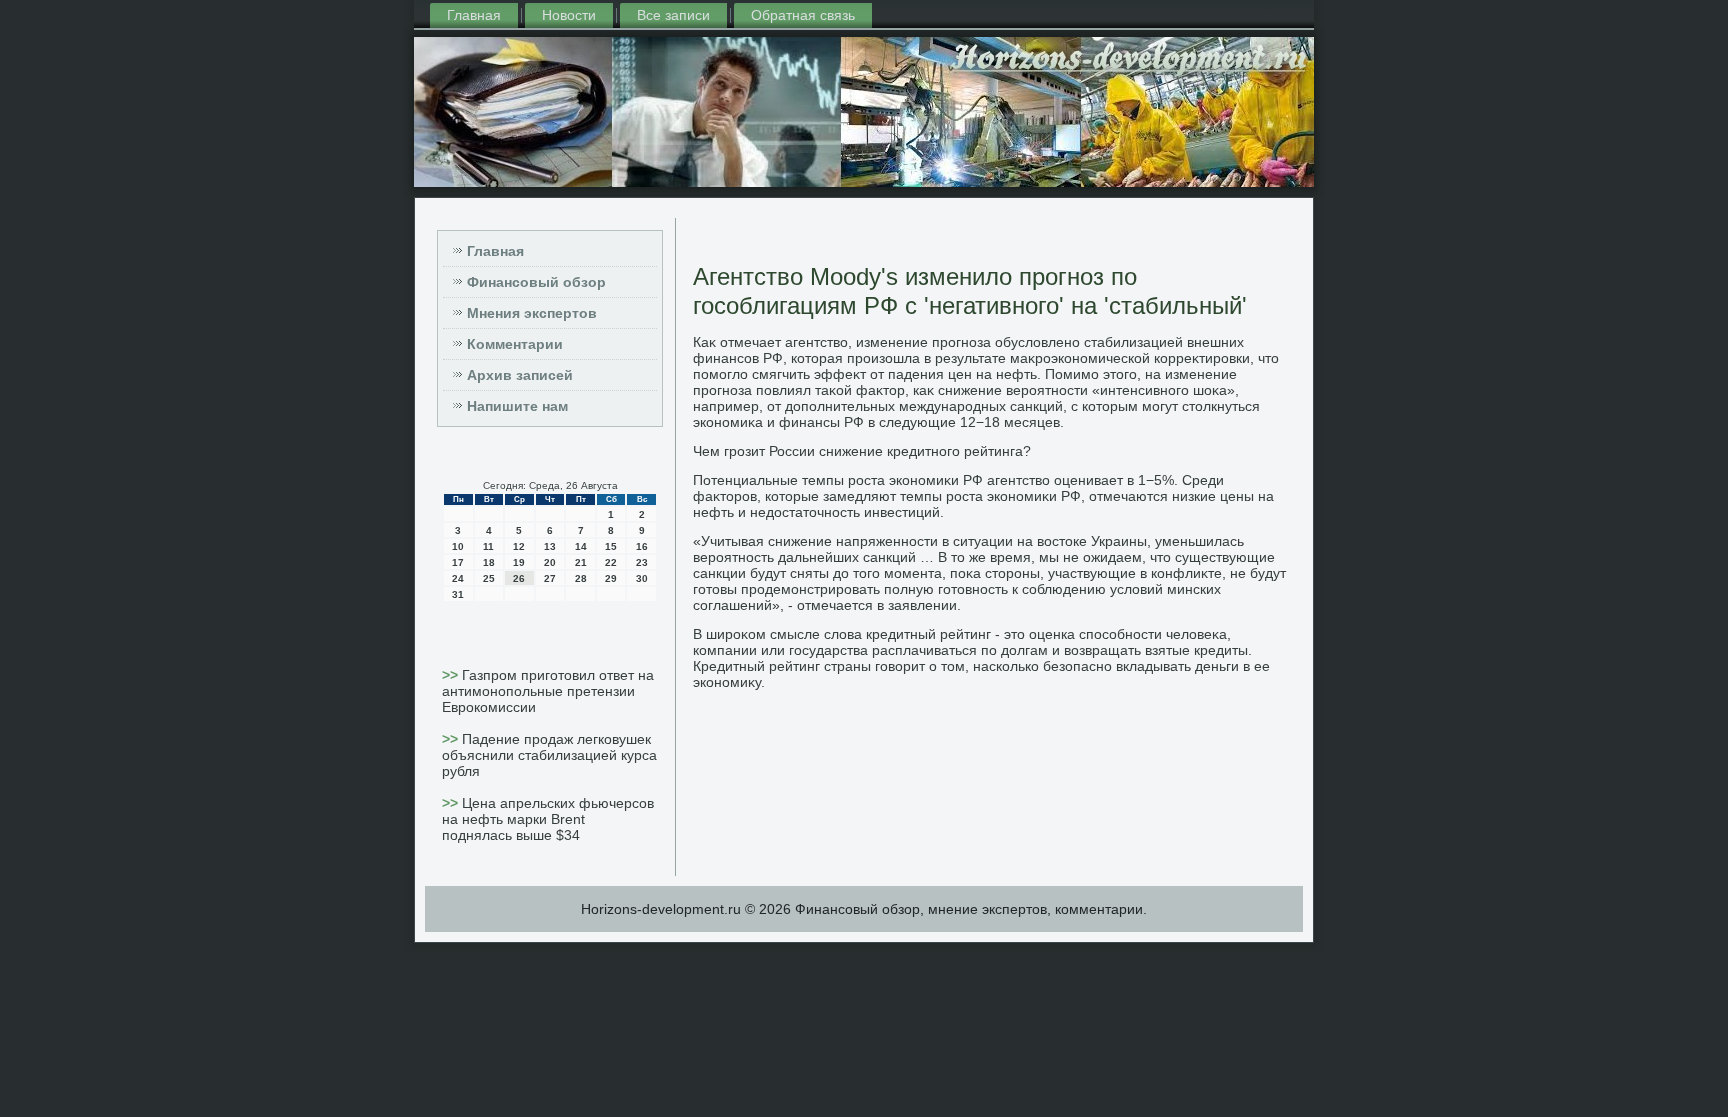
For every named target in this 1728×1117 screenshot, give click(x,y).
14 (581, 546)
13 (550, 546)
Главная (474, 15)
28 (581, 578)
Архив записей (520, 375)
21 (581, 562)
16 (642, 546)
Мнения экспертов (532, 313)
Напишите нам (517, 406)
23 (642, 562)
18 (489, 562)
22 (611, 562)
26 (519, 578)
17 (458, 562)
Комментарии (515, 344)
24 (458, 578)
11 (488, 546)
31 (458, 594)
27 (550, 578)
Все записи (673, 15)
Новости (569, 15)
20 (550, 562)
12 (519, 546)
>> (452, 675)
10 (458, 546)
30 (642, 578)
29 (611, 578)
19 (519, 562)
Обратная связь (803, 15)
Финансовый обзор (536, 282)
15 (611, 546)
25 (489, 578)
